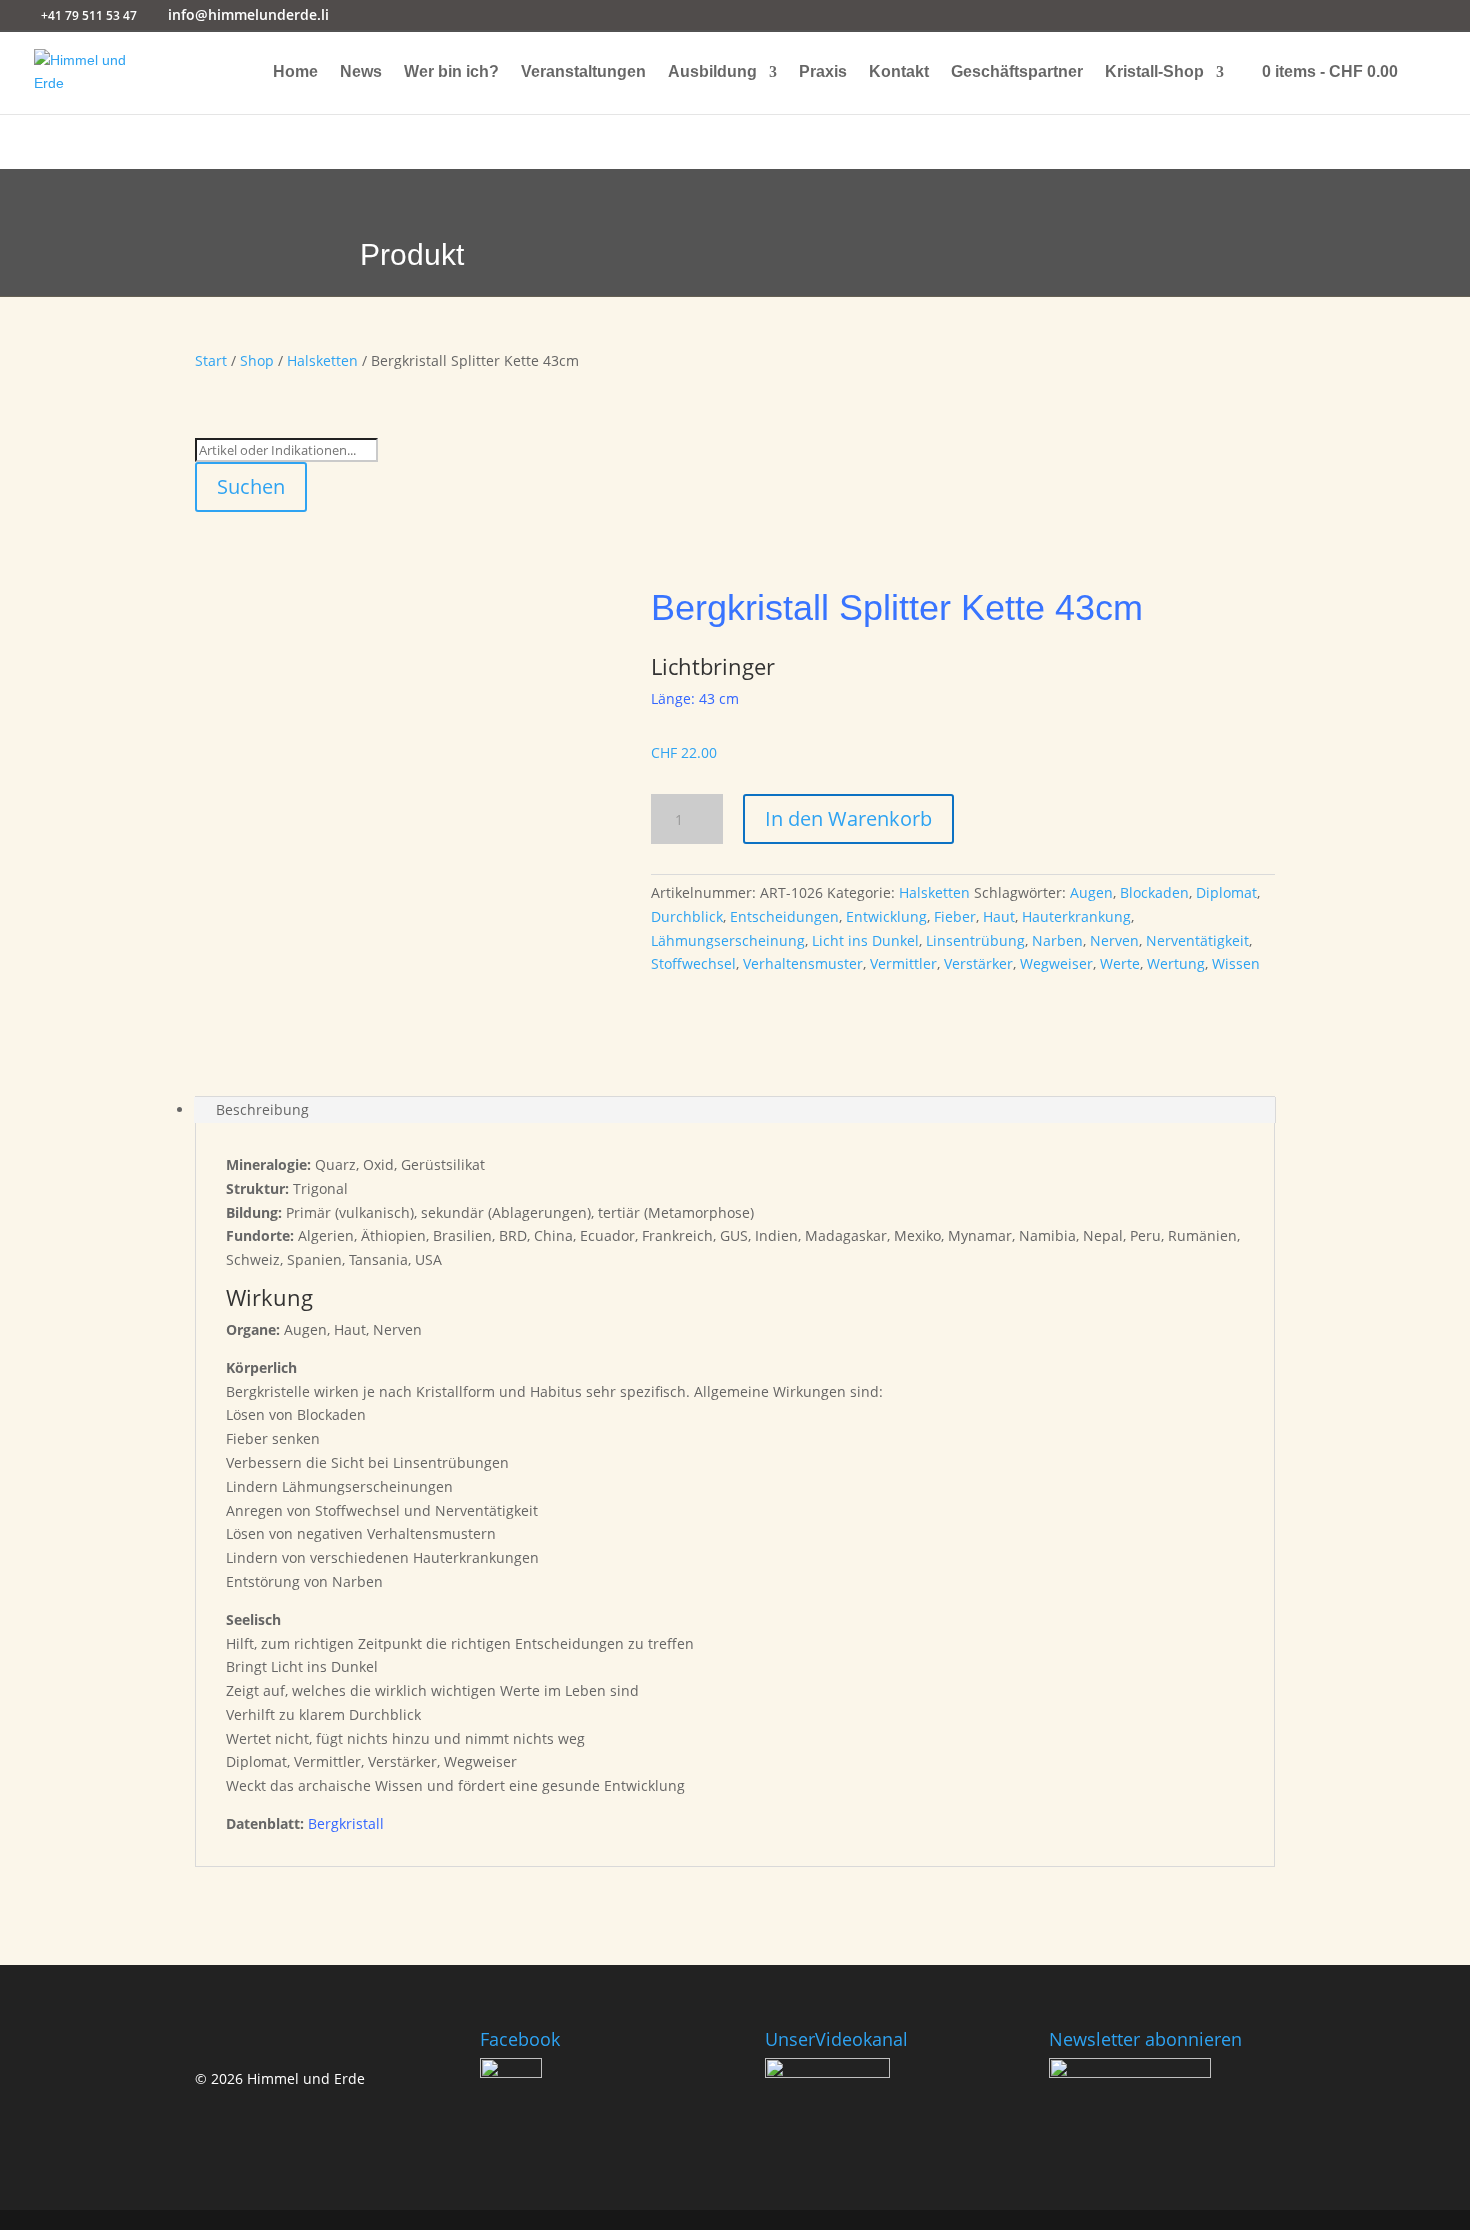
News (361, 72)
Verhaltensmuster (803, 963)
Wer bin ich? (451, 72)
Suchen (251, 486)
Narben (1057, 940)
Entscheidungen (784, 916)
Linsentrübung (975, 940)
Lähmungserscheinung (728, 940)
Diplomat (1226, 892)
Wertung (1176, 963)
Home (295, 72)
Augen (1091, 892)
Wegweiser (1056, 963)
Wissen (1236, 963)
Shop (257, 360)
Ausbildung (712, 72)
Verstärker (978, 963)
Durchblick (687, 916)
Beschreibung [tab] (262, 1109)
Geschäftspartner (1017, 72)
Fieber (955, 916)
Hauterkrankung (1076, 916)
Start (211, 360)
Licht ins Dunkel (865, 940)
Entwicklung (886, 916)
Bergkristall (346, 1823)
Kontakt (899, 72)
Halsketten (322, 360)
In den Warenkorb (848, 818)
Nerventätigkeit (1197, 940)
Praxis (823, 72)
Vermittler (903, 963)
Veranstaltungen (583, 72)
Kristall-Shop (1154, 72)
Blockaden (1154, 892)
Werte (1120, 963)
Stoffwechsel (693, 963)
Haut (999, 916)
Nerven (1114, 940)
